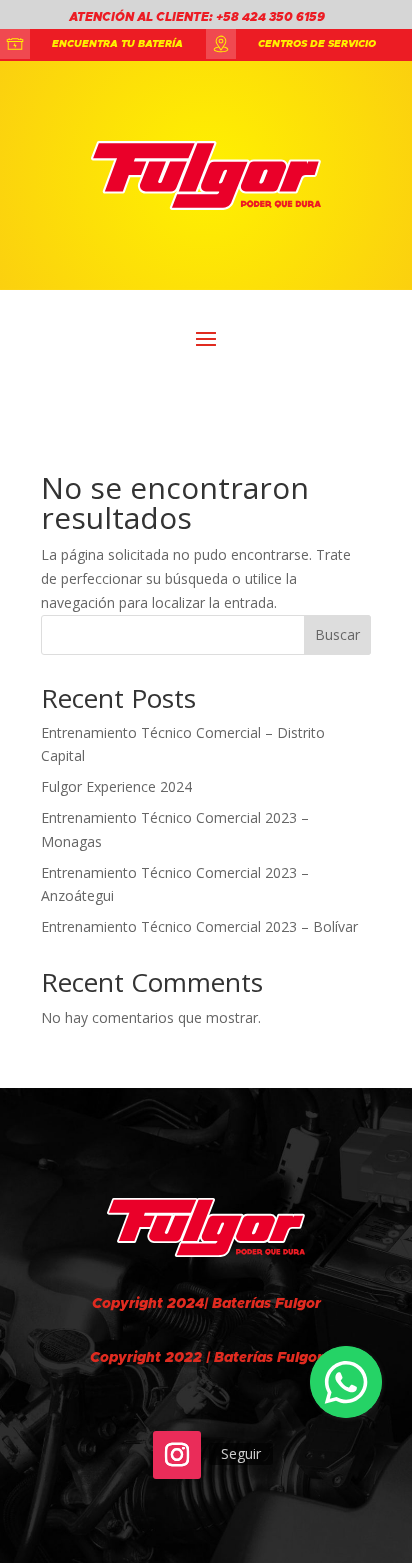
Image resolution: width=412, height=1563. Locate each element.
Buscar (337, 634)
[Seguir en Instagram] (177, 1455)
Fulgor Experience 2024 (116, 786)
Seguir (241, 1453)
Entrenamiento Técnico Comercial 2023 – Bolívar (199, 926)
